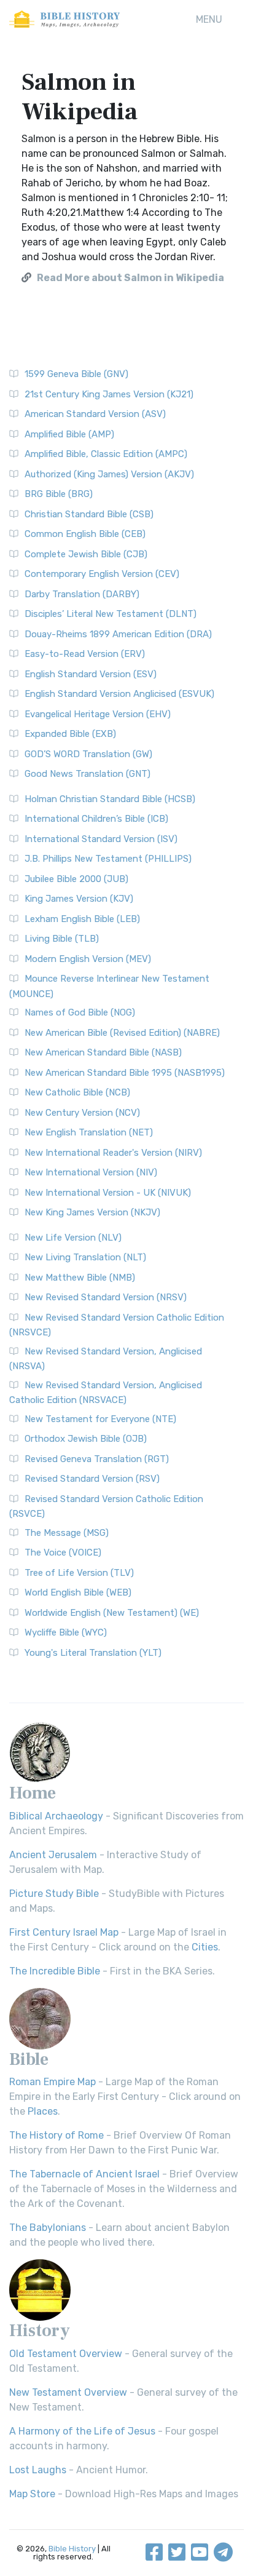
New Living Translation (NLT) (85, 1257)
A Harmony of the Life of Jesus (82, 2431)
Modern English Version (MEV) (88, 959)
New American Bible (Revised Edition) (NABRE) (122, 1033)
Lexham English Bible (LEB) (82, 919)
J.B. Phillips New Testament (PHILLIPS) (108, 859)
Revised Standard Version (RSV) (92, 1479)
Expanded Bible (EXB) (70, 734)
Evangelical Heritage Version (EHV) (98, 714)
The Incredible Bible (55, 1971)
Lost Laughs (38, 2470)
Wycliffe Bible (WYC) (66, 1632)
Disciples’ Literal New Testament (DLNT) (111, 614)
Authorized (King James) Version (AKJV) (109, 474)
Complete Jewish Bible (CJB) (86, 554)
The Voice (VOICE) (63, 1552)
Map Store (32, 2494)
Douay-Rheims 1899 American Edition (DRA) (118, 634)
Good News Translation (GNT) (88, 774)
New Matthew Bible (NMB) (80, 1278)
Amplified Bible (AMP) (69, 434)
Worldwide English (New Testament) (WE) (112, 1613)
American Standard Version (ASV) (95, 414)
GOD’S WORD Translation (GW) (88, 754)
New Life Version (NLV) (73, 1238)
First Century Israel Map (64, 1932)
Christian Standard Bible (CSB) (89, 514)
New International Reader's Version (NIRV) (113, 1153)
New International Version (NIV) (91, 1172)
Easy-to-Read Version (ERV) (85, 654)
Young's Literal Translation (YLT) (93, 1653)
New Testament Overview (68, 2392)
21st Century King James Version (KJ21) (109, 394)
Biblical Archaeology (56, 1816)
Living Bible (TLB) (62, 939)
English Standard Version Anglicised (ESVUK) (119, 694)
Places (43, 2111)
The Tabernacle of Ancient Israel (84, 2174)
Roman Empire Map (53, 2082)
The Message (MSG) (67, 1533)
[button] (209, 20)
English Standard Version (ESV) (91, 674)
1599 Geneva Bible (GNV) (76, 374)
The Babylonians (48, 2228)
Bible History (72, 2549)
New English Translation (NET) (89, 1132)
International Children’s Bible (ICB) (96, 819)
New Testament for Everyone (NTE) (100, 1419)
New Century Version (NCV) (82, 1113)
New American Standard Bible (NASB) (103, 1052)
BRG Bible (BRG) (59, 494)
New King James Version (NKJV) (92, 1212)
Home (33, 1793)
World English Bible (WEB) (78, 1592)
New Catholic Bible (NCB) (77, 1092)
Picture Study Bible (54, 1894)
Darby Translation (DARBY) (82, 594)
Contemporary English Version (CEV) (102, 574)
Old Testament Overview (66, 2354)
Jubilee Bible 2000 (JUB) (76, 879)
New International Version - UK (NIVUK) (108, 1193)
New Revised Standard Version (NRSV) (106, 1297)
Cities (205, 1947)
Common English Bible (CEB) (85, 534)
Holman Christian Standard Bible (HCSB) (110, 799)
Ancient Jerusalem (53, 1855)
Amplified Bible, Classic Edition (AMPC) (106, 454)
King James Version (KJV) (79, 899)
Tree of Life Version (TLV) (79, 1573)
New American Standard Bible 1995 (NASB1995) (125, 1073)
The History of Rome (56, 2135)
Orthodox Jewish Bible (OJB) (86, 1439)
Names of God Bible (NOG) (80, 1012)
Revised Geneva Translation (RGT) (97, 1459)
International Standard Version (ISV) (101, 839)
